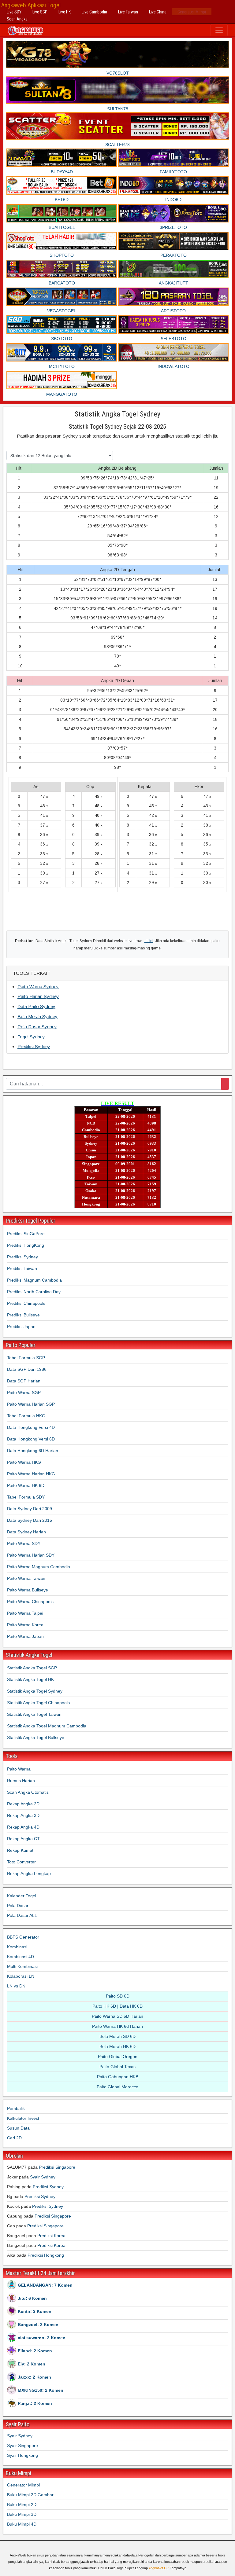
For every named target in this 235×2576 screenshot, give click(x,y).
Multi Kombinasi (22, 1966)
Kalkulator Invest (23, 2118)
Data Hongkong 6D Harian (33, 1451)
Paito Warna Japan (25, 1636)
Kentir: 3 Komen (35, 2311)
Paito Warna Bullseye (28, 1590)
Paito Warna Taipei (25, 1613)
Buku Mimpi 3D (22, 2514)
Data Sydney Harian (26, 1532)
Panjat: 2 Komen (35, 2403)
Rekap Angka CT (23, 1839)
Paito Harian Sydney (38, 996)
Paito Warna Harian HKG (31, 1474)
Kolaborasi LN (21, 1976)
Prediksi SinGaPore (26, 1234)
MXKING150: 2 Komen (41, 2390)
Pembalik (16, 2108)
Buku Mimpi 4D (22, 2524)
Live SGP (40, 12)
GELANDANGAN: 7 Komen (45, 2285)
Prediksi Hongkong (46, 2255)
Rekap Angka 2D (23, 1804)
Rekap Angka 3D (23, 1815)
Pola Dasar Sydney (37, 1027)
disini (149, 941)
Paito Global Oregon (118, 2057)
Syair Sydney (43, 2177)
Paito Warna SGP (24, 1393)
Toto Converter (21, 1862)
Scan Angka (17, 19)
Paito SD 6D (118, 1996)
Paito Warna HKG (24, 1462)
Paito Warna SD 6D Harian (117, 2016)
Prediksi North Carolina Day (34, 1292)
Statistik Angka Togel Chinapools (38, 1703)
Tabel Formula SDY (26, 1497)
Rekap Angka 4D (23, 1827)
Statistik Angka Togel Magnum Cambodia (47, 1726)
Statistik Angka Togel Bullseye (36, 1738)
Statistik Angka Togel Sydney (117, 414)
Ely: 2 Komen (32, 2364)
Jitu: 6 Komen (32, 2298)
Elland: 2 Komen (35, 2351)
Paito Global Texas (117, 2067)
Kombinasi (17, 1947)
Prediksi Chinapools (26, 1303)
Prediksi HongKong (26, 1245)
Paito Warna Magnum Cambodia (39, 1567)
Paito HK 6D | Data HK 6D (117, 2006)
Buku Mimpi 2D (22, 2504)
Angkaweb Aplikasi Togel (31, 5)
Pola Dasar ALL (22, 1915)
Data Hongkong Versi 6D (31, 1439)
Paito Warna (19, 1769)
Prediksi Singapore (57, 2167)
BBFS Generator (23, 1937)
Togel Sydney (31, 1037)
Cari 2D (14, 2138)
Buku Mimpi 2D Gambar (30, 2495)
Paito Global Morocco (117, 2087)
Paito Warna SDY (24, 1543)
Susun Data (18, 2128)
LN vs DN (16, 1986)
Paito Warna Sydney (38, 987)
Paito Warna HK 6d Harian (117, 2026)
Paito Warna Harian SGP (31, 1404)
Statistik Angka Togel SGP (32, 1668)
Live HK (65, 12)
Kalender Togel (22, 1896)
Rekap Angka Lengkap (29, 1873)
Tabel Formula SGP (26, 1358)
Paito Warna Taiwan (26, 1578)
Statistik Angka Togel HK (30, 1679)
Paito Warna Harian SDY (31, 1555)
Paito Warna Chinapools (30, 1602)
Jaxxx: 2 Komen (34, 2377)
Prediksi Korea (51, 2236)
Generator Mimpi (192, 12)
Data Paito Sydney (36, 1006)
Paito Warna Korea (25, 1625)
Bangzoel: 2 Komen (38, 2325)
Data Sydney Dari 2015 (30, 1520)
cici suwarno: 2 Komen (42, 2338)
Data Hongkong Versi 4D (31, 1427)
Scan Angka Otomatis (28, 1792)
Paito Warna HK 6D (26, 1485)
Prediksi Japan (21, 1327)
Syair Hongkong (22, 2455)
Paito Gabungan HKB (118, 2077)
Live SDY (14, 12)
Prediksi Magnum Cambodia (34, 1280)
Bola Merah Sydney (37, 1016)
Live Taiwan (128, 12)
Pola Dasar (18, 1906)
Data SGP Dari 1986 (27, 1369)
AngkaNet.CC (159, 2568)
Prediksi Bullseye (23, 1315)
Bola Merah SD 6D (117, 2036)
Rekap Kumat (20, 1850)
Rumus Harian (21, 1781)
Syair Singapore (22, 2446)
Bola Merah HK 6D (117, 2046)
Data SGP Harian (24, 1381)
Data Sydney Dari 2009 (30, 1509)
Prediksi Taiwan (22, 1268)
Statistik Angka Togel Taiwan (34, 1714)
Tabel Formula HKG (26, 1416)
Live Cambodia (94, 12)
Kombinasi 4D (21, 1957)
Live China (158, 12)
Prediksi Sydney (34, 1046)
